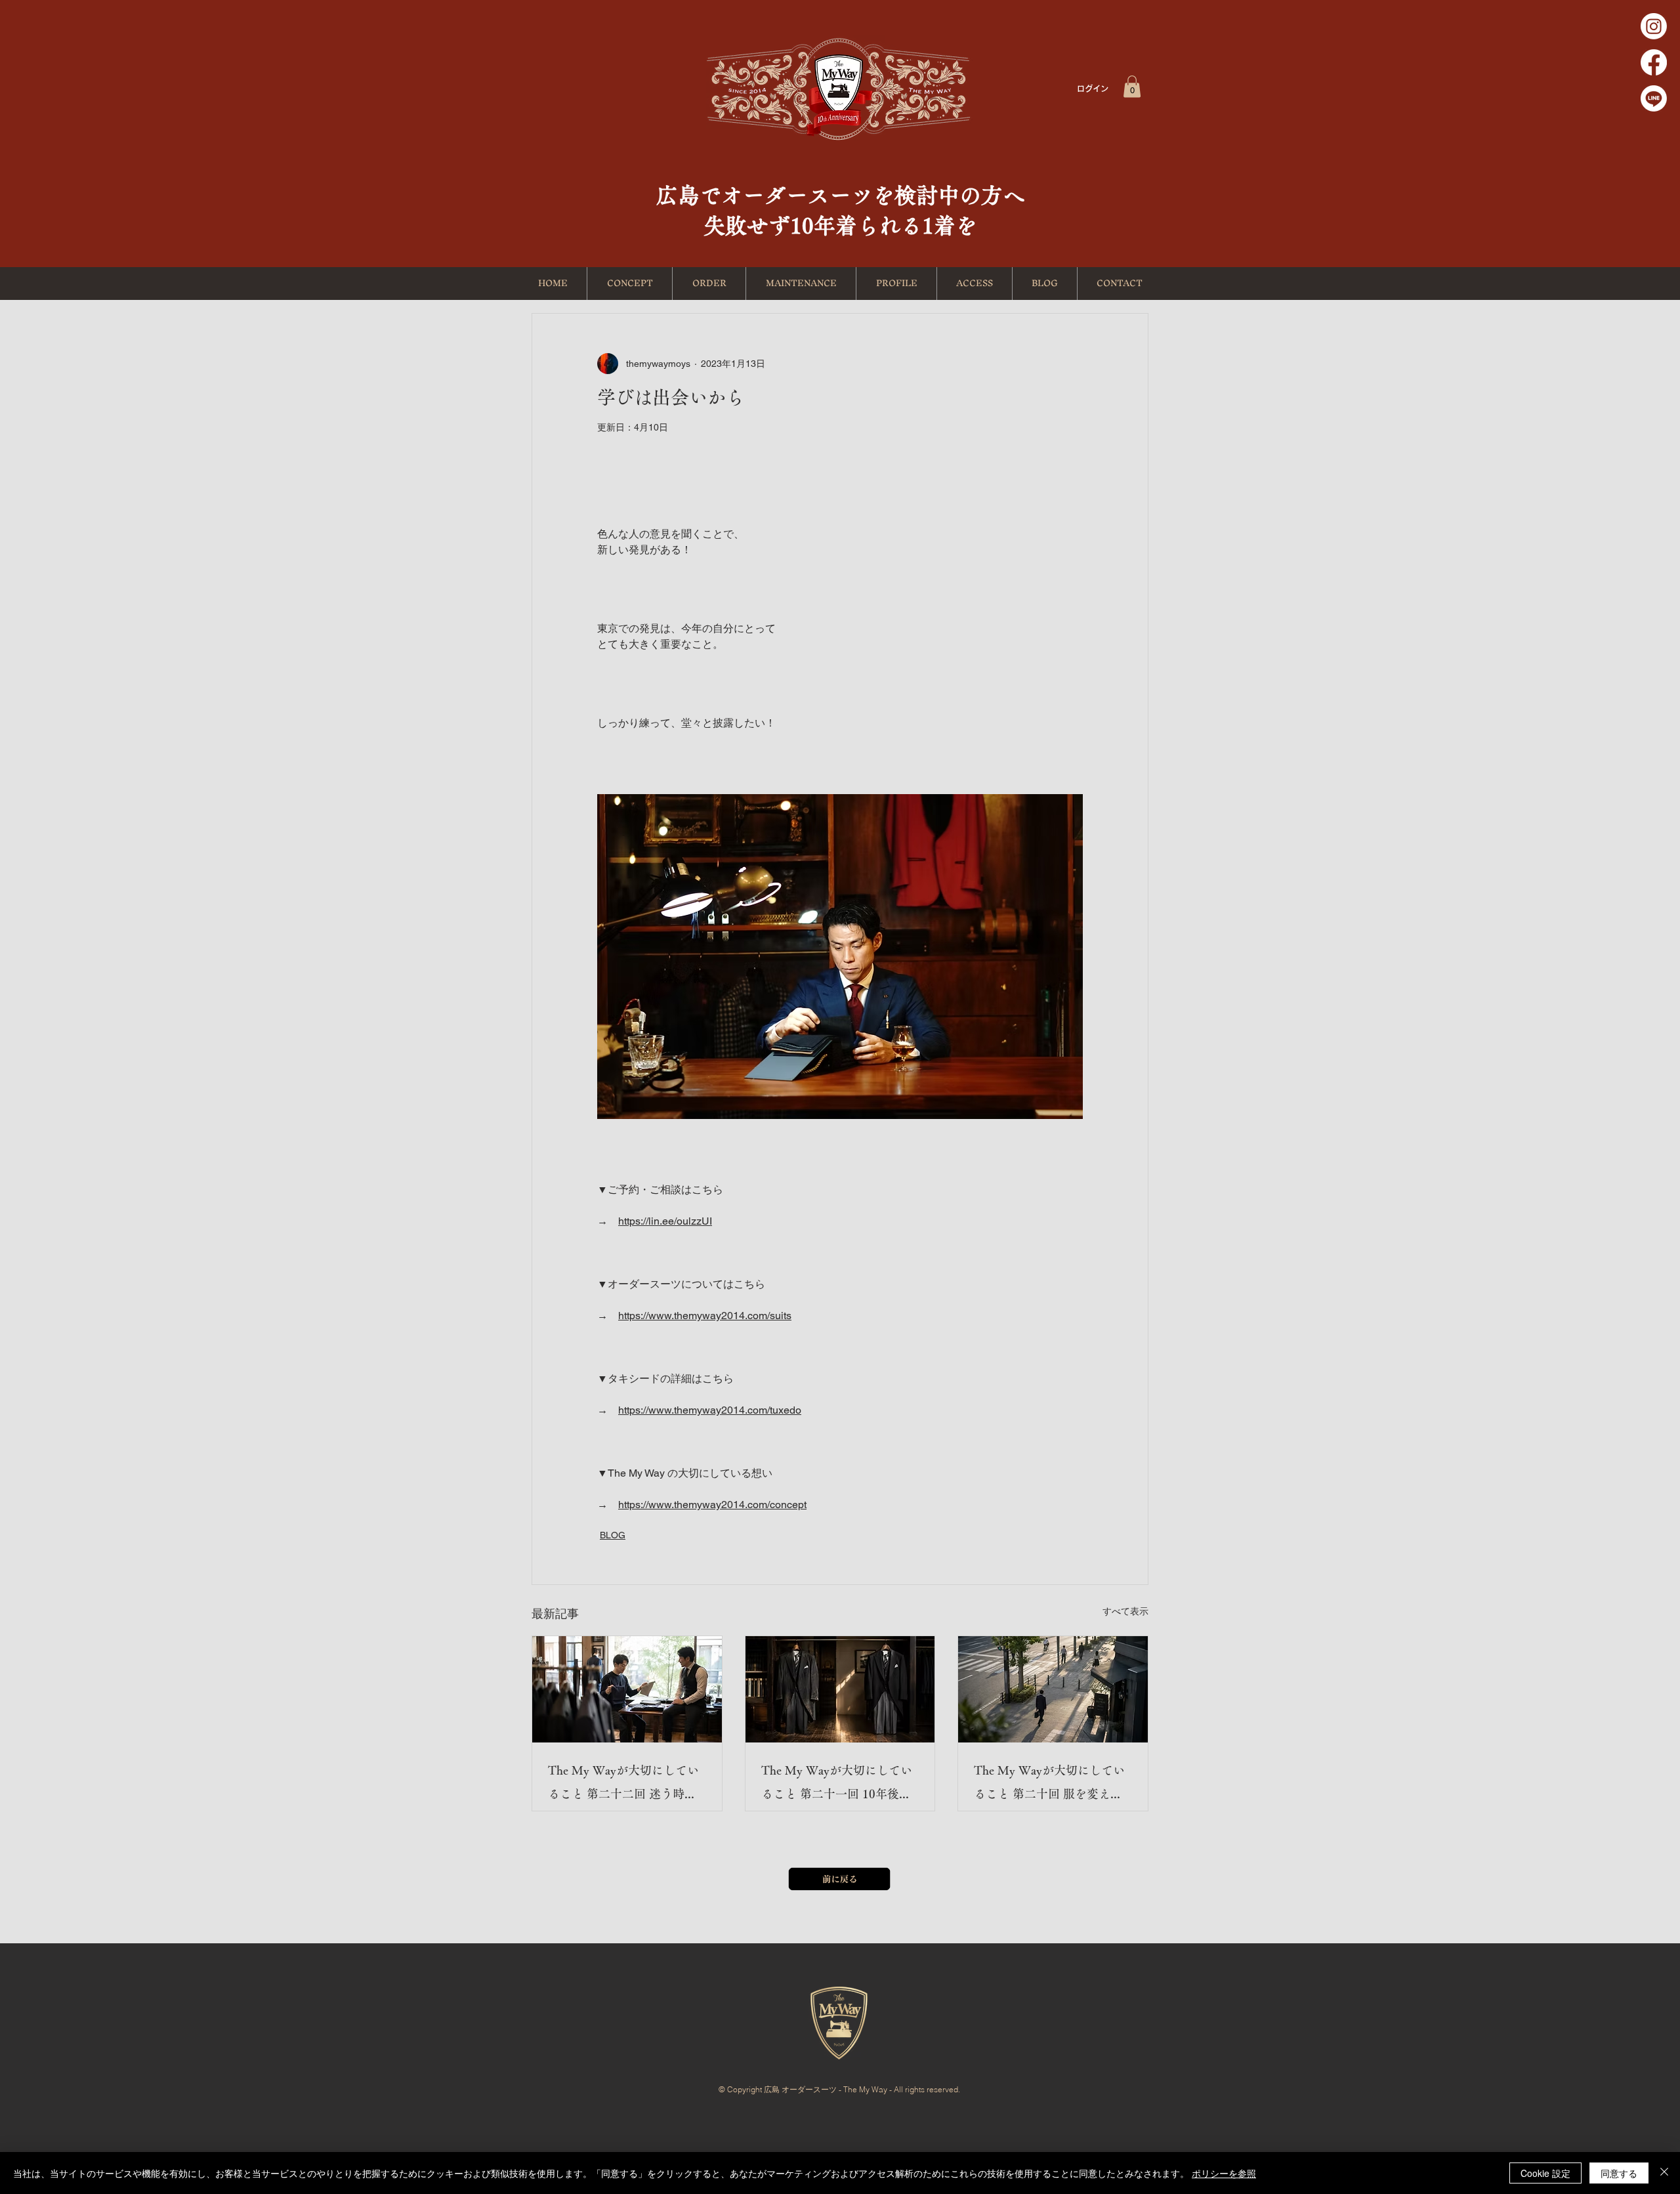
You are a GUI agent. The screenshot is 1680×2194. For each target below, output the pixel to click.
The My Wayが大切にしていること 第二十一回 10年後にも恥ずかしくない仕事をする (838, 1785)
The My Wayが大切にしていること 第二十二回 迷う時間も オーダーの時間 (623, 1785)
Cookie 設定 (1545, 2173)
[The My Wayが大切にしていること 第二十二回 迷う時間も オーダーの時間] (627, 1689)
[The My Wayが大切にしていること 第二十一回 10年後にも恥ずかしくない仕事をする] (840, 1689)
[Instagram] (1654, 26)
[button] (1132, 86)
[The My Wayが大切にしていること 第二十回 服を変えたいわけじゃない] (1053, 1689)
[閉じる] (1664, 2173)
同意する (1619, 2173)
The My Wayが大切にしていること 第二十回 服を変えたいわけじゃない (1049, 1785)
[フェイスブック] (1654, 62)
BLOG (613, 1535)
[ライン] (1654, 98)
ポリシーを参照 (1224, 2173)
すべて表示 (1125, 1611)
